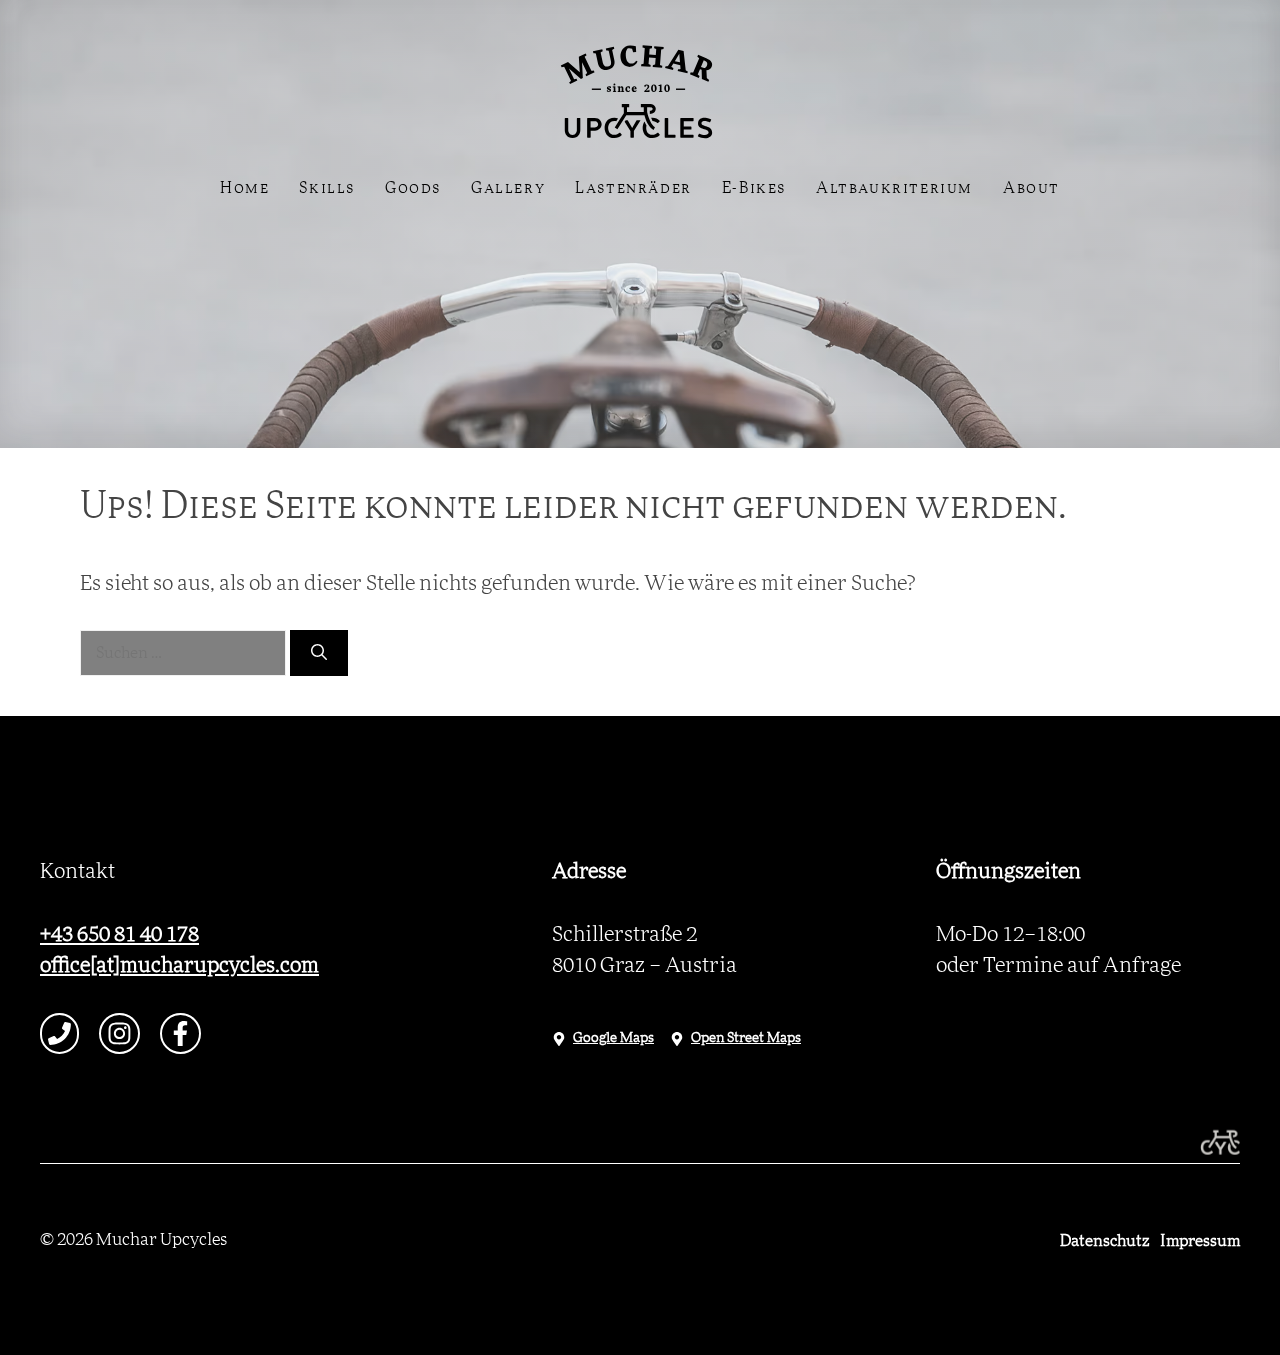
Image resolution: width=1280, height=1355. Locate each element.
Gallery (508, 188)
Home (244, 188)
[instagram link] (119, 1033)
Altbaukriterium (894, 188)
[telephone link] (59, 1033)
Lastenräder (633, 188)
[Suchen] (319, 653)
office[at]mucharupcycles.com (179, 965)
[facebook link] (180, 1033)
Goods (413, 188)
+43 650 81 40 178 (119, 934)
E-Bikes (754, 188)
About (1031, 188)
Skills (327, 188)
